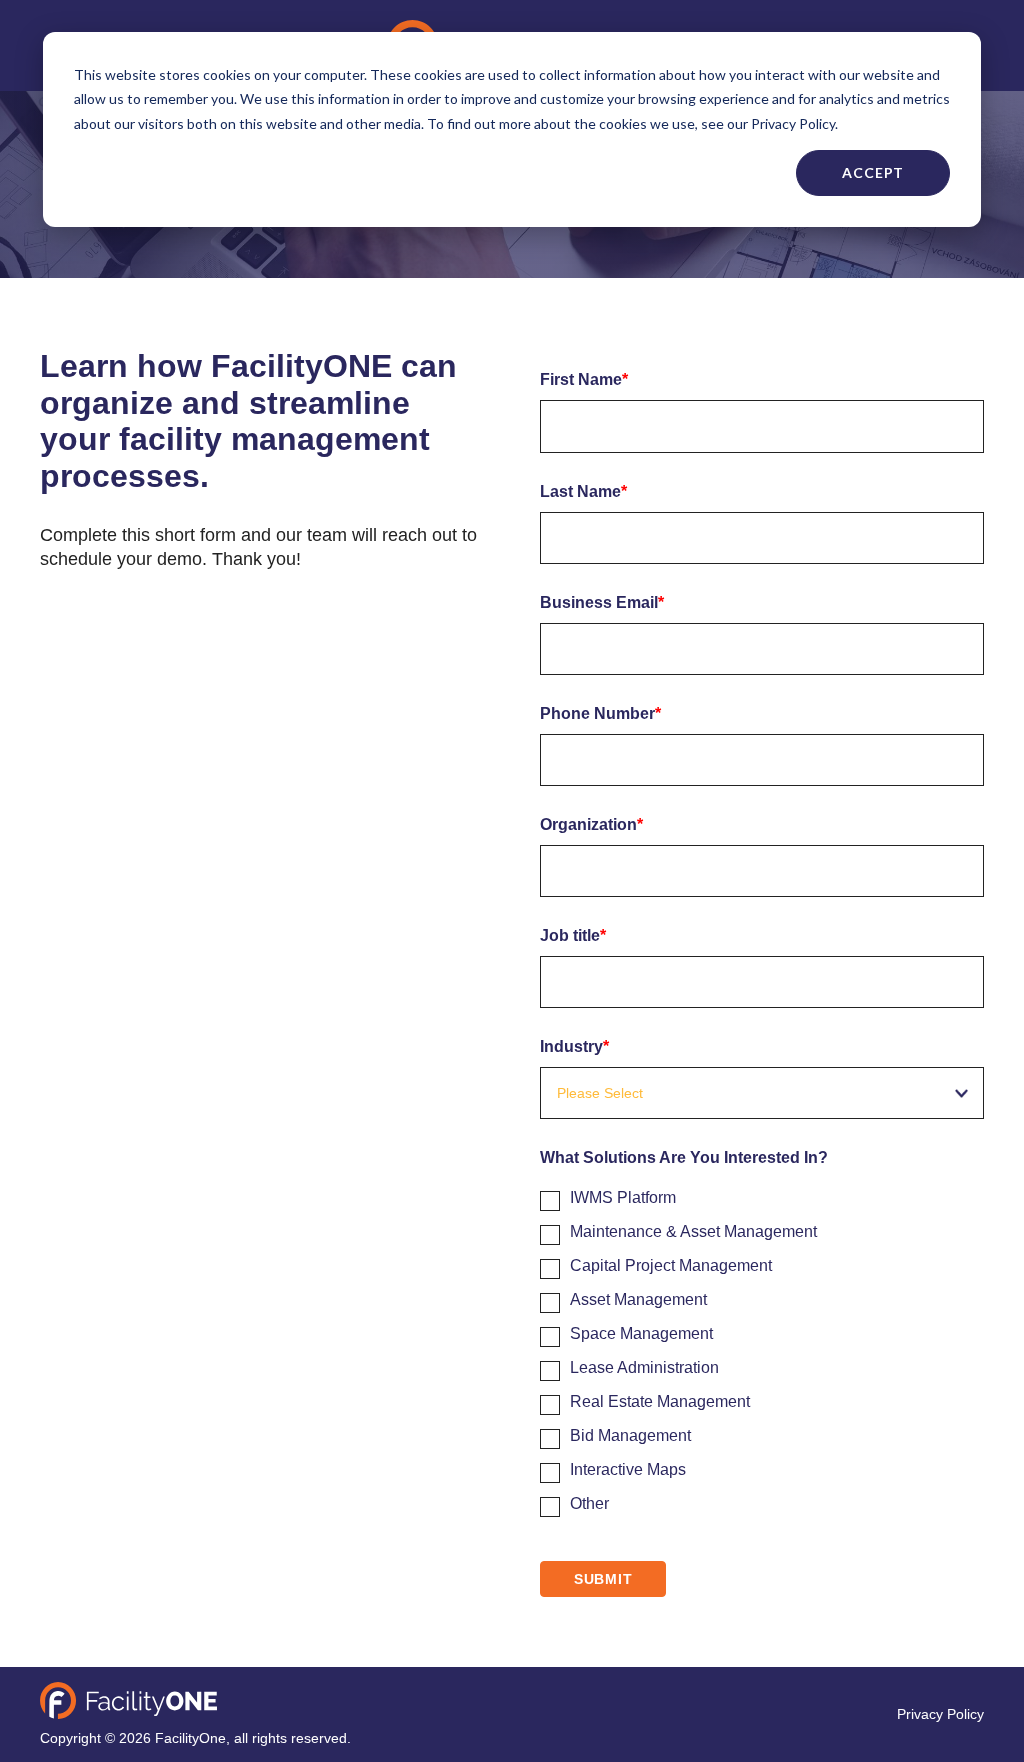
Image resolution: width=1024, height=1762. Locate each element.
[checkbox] (762, 1347)
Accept (873, 172)
